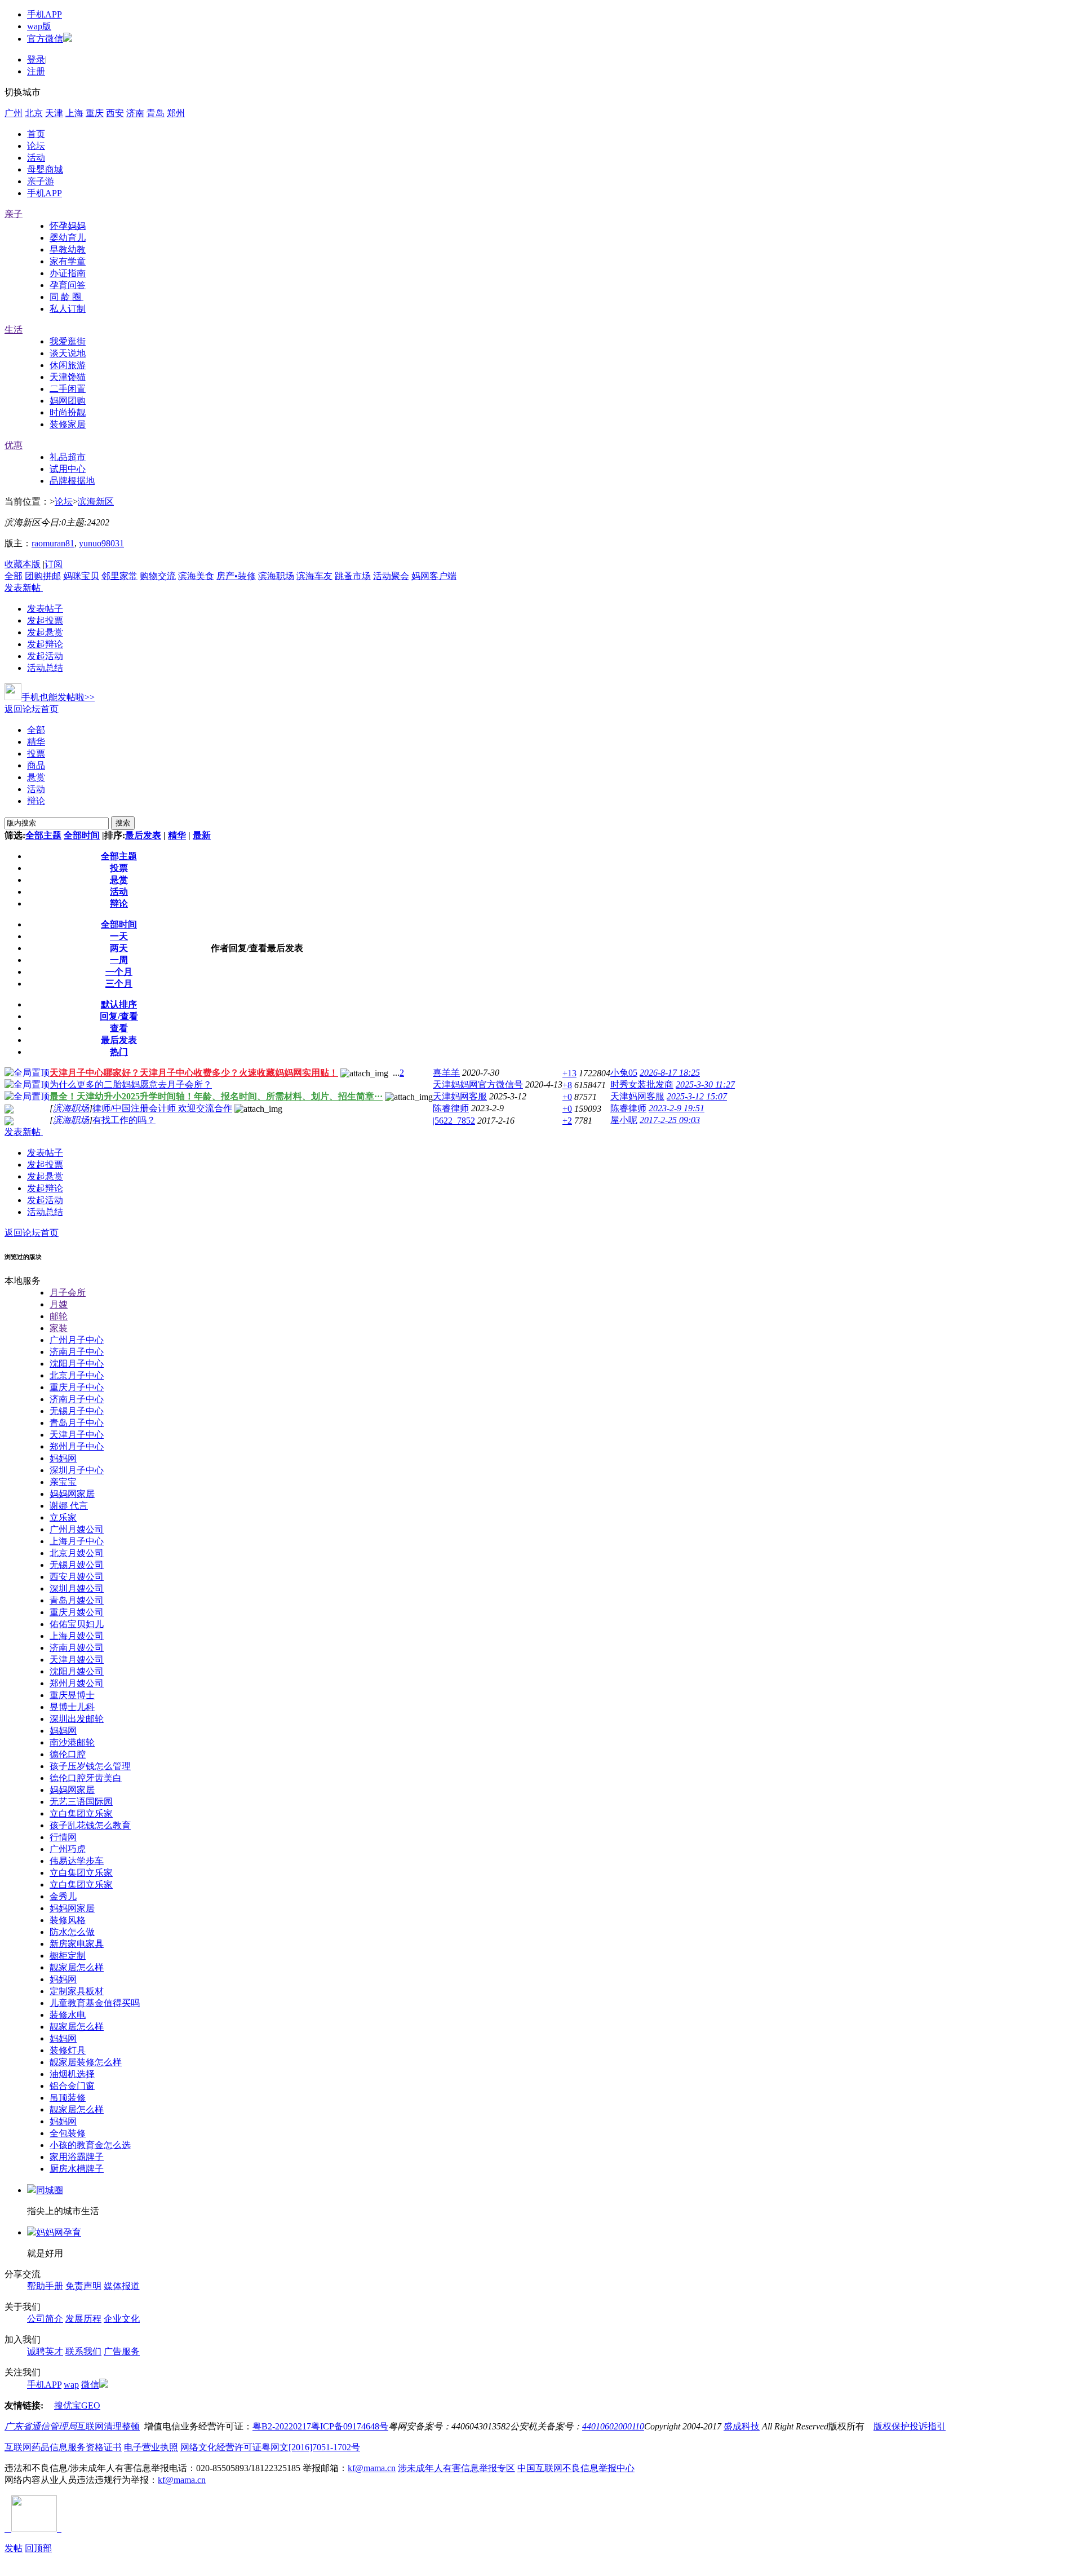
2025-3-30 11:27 (705, 1084)
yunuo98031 (101, 543)
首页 (36, 134)
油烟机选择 (72, 2074)
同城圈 (50, 2190)
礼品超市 (68, 457)
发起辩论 (45, 644)
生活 (14, 330)
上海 (74, 113)
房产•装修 (236, 576)
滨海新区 (96, 501)
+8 (567, 1085)
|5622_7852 (454, 1121)
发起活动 (45, 656)
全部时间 (82, 835)
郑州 (176, 113)
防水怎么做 (72, 1932)
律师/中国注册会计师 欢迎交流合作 (162, 1108)
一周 (119, 960)
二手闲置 (68, 389)
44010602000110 (613, 2426)
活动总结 (45, 668)
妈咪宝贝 (81, 576)
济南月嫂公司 (77, 1648)
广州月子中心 (77, 1340)
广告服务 (122, 2351)
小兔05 (624, 1073)
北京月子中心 (77, 1375)
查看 (119, 1028)
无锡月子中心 (77, 1411)
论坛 (36, 146)
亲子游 (41, 181)
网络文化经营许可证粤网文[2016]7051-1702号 (270, 2447)
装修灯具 (68, 2050)
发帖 (14, 2548)
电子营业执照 (151, 2447)
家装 (59, 1328)
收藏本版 (23, 564)
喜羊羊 (446, 1073)
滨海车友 (314, 576)
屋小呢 (624, 1120)
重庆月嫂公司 (77, 1612)
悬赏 (36, 777)
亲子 (14, 214)
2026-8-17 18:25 (670, 1073)
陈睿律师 (451, 1108)
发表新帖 (23, 588)
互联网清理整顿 (108, 2426)
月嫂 (59, 1304)
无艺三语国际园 (81, 1802)
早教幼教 (68, 249)
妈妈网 (63, 1458)
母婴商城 (45, 169)
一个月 (119, 972)
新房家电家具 (77, 1944)
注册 (36, 71)
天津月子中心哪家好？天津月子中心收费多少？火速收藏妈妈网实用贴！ (194, 1073)
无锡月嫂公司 (77, 1565)
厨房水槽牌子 (77, 2169)
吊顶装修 (68, 2098)
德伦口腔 (68, 1754)
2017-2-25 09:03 (670, 1120)
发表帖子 (45, 609)
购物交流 (158, 576)
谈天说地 (68, 353)
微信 (90, 2385)
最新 (202, 835)
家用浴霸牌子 (77, 2157)
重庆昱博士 (72, 1695)
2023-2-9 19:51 (677, 1108)
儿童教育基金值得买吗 (95, 2003)
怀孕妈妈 (68, 226)
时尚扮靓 (68, 412)
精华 (36, 742)
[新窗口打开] (9, 1110)
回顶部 (38, 2548)
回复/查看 (119, 1016)
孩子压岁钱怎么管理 (90, 1766)
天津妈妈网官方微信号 (478, 1084)
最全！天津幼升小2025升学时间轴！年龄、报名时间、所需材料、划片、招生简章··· (216, 1096)
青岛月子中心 (77, 1423)
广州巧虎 (68, 1849)
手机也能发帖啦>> (58, 697)
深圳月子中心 (77, 1470)
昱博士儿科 (72, 1707)
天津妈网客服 (460, 1096)
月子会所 (68, 1293)
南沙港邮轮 (72, 1742)
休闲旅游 (68, 365)
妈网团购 (68, 401)
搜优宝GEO (77, 2405)
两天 (119, 948)
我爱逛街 (68, 341)
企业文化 (122, 2319)
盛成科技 (742, 2426)
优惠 (14, 445)
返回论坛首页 (32, 709)
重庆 (95, 113)
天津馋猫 (68, 377)
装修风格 (68, 1920)
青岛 (156, 113)
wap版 (39, 26)
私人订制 (68, 309)
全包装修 (68, 2133)
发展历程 (83, 2319)
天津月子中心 (77, 1435)
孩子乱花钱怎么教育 (90, 1825)
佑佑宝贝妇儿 (77, 1624)
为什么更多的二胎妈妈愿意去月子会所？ (131, 1084)
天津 (54, 113)
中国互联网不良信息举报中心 (576, 2468)
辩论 (36, 801)
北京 (34, 113)
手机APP (45, 14)
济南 (135, 113)
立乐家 (63, 1517)
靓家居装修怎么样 (86, 2062)
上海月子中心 (77, 1541)
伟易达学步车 (77, 1861)
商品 (36, 765)
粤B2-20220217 (282, 2426)
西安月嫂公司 (77, 1577)
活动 (36, 158)
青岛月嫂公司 (77, 1600)
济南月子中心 (77, 1352)
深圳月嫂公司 (77, 1589)
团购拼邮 (43, 576)
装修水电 (68, 2015)
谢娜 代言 (69, 1506)
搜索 (123, 823)
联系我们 (83, 2351)
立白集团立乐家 (81, 1813)
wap (71, 2385)
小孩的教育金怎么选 (90, 2145)
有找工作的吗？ (124, 1120)
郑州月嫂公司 (77, 1683)
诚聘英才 (45, 2351)
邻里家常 (119, 576)
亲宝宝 (63, 1482)
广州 (14, 113)
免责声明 (83, 2286)
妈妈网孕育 (59, 2232)
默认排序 (119, 1004)
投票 (36, 754)
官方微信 (45, 39)
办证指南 (68, 273)
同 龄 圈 (66, 297)
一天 (119, 936)
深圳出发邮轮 (77, 1719)
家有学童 (68, 261)
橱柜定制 (68, 1956)
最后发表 (143, 835)
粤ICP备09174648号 (350, 2426)
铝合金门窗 (72, 2086)
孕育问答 (68, 285)
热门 (119, 1052)
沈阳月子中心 (77, 1364)
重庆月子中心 (77, 1387)
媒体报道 (122, 2286)
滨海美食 (196, 576)
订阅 (54, 564)
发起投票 (45, 620)
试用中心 (68, 469)
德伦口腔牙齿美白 (86, 1778)
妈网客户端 (434, 576)
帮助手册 (45, 2286)
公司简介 (45, 2319)
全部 (14, 576)
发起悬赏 (45, 632)
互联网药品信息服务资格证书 (63, 2447)
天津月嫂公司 (77, 1660)
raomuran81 (53, 543)
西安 (115, 113)
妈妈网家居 (72, 1494)
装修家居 (68, 424)
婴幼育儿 (68, 238)
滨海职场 (276, 576)
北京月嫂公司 (77, 1553)
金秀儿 (63, 1896)
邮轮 (59, 1316)
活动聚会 (391, 576)
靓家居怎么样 (77, 1967)
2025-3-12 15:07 (697, 1096)
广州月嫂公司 (77, 1529)
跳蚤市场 (353, 576)
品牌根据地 (72, 481)
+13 (569, 1073)
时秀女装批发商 (642, 1084)
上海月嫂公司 (77, 1636)
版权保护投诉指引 (910, 2426)
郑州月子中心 (77, 1446)
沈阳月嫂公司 (77, 1671)
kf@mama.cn (372, 2468)
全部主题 (43, 835)
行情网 (63, 1837)
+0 (567, 1097)
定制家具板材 (77, 1991)
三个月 (119, 984)
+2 (567, 1121)
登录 (36, 59)
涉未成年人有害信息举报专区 (456, 2468)
